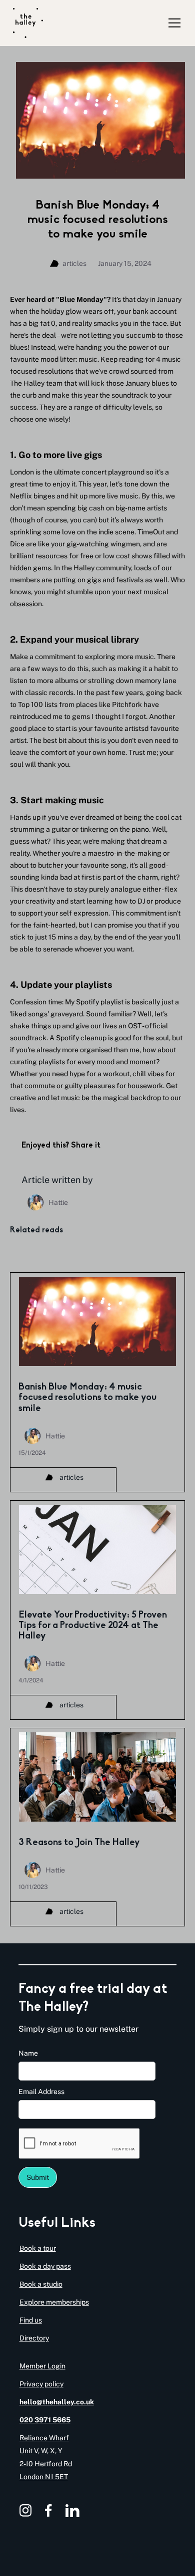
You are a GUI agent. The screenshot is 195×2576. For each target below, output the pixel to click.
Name (28, 2053)
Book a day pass (45, 2266)
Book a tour (38, 2248)
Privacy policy (41, 2384)
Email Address (41, 2092)
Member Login (42, 2366)
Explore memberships (54, 2302)
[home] (28, 23)
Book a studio (41, 2284)
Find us (31, 2320)
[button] (172, 23)
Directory (34, 2338)
